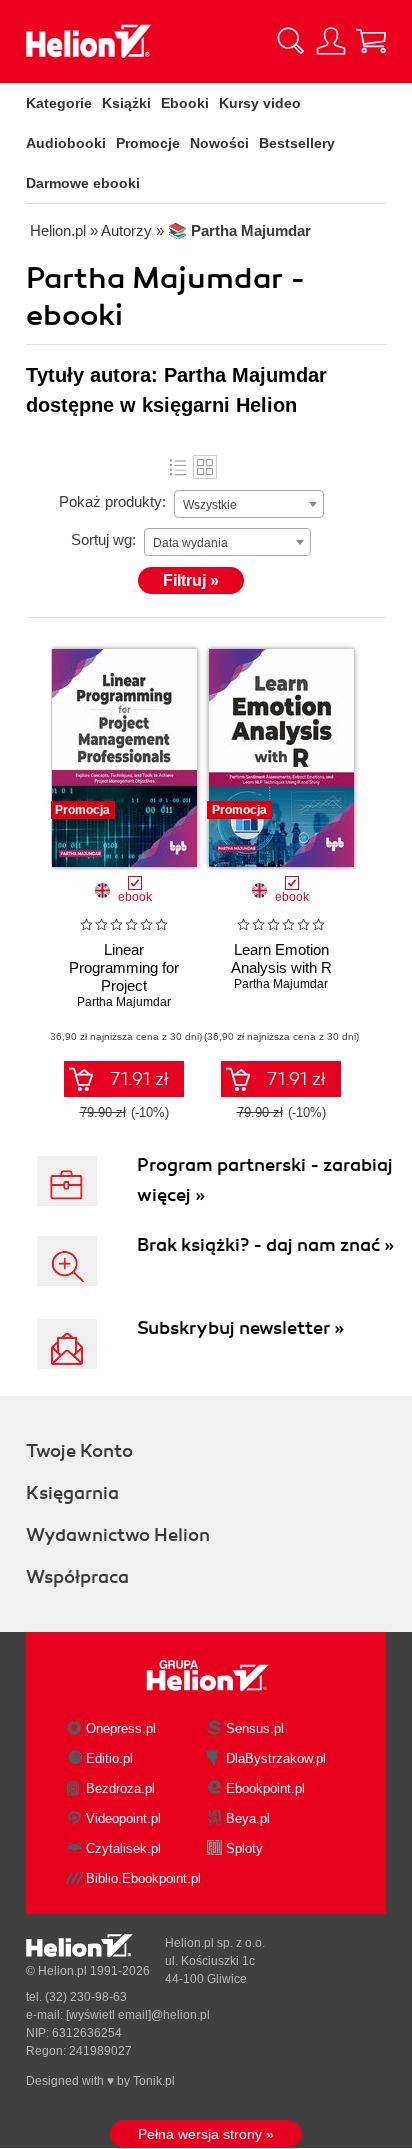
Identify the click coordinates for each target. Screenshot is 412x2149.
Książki (126, 103)
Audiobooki (66, 143)
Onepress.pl (121, 1728)
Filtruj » (191, 580)
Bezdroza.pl (120, 1788)
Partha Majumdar (124, 1002)
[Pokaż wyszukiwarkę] (291, 41)
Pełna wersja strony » (206, 2134)
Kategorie (59, 103)
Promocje (148, 143)
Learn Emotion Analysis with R (281, 958)
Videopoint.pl (123, 1818)
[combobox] (249, 504)
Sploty (244, 1848)
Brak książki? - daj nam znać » (265, 1245)
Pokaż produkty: (112, 501)
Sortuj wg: (103, 539)
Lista (178, 467)
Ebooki (185, 103)
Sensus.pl (255, 1728)
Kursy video (260, 103)
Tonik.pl (154, 2081)
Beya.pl (248, 1818)
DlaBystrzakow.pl (276, 1758)
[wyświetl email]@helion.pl (138, 2015)
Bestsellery (297, 143)
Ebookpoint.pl (265, 1788)
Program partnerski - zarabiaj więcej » (265, 1180)
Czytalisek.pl (123, 1848)
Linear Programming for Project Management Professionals (124, 985)
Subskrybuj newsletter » (240, 1328)
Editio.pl (109, 1758)
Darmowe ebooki (83, 183)
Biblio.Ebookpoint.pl (143, 1878)
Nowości (219, 143)
